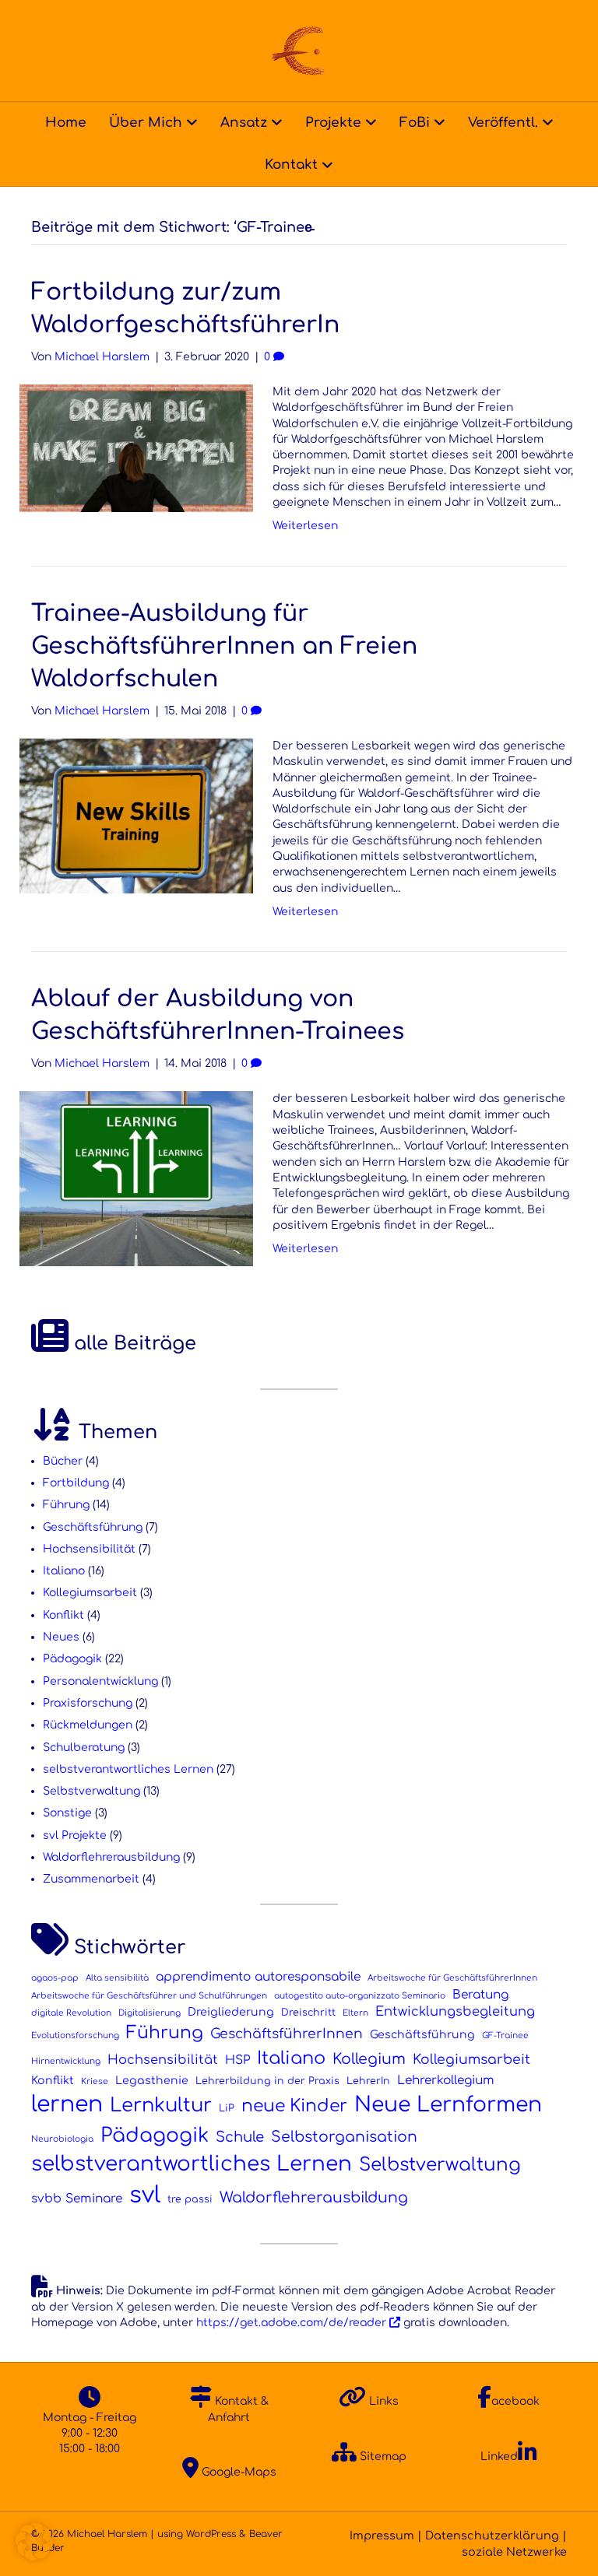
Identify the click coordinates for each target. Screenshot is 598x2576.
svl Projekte (75, 1835)
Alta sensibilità (117, 1978)
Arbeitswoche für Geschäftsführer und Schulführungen (149, 1996)
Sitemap (382, 2457)
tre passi (190, 2199)
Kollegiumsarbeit (90, 1593)
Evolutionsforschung (75, 2036)
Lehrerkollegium (446, 2080)
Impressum (382, 2536)
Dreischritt (308, 2013)
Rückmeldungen (88, 1725)
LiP (227, 2108)
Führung (66, 1505)
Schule (240, 2137)
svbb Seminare (77, 2199)
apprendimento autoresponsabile (258, 1977)
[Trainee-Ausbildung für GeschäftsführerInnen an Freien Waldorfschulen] (136, 815)
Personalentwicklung (100, 1681)
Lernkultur (161, 2106)
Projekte (333, 123)
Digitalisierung (149, 2013)
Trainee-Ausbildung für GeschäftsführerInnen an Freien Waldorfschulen (224, 646)
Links (382, 2401)
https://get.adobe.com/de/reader (291, 2323)
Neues (61, 1637)
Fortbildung (76, 1483)
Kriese (95, 2081)
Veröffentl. (503, 123)
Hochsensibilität (89, 1549)
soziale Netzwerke (514, 2552)
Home (66, 123)
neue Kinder (294, 2106)
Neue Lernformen (448, 2104)
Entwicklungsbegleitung (455, 2012)
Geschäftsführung (93, 1527)
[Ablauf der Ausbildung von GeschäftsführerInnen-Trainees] (136, 1179)
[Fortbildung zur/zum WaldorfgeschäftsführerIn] (136, 448)
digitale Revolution (71, 2013)
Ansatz (244, 123)
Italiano (64, 1571)
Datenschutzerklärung (492, 2536)
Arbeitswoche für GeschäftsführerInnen (452, 1978)
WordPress (211, 2534)
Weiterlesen (305, 526)
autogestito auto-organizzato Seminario (360, 1996)
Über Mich (146, 123)
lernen (67, 2104)
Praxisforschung (88, 1703)
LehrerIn (368, 2081)
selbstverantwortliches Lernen (128, 1769)
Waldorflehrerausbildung (111, 1857)
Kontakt (291, 165)
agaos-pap (55, 1978)
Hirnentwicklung (66, 2061)
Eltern (355, 2013)
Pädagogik (72, 1659)
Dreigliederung (231, 2012)
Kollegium (369, 2059)
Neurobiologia (62, 2139)
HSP (237, 2060)
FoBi (415, 123)
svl (145, 2195)
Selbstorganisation (344, 2137)
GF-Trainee (505, 2036)
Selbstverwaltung (91, 1791)
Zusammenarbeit (91, 1879)
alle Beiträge (132, 1344)
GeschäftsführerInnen (287, 2034)
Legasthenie (152, 2081)
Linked (499, 2457)
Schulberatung (84, 1748)
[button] (34, 2542)
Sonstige (67, 1813)
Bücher (63, 1461)
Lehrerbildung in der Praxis (267, 2081)
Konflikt (63, 1615)
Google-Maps (237, 2472)
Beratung (480, 1995)
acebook (515, 2401)
